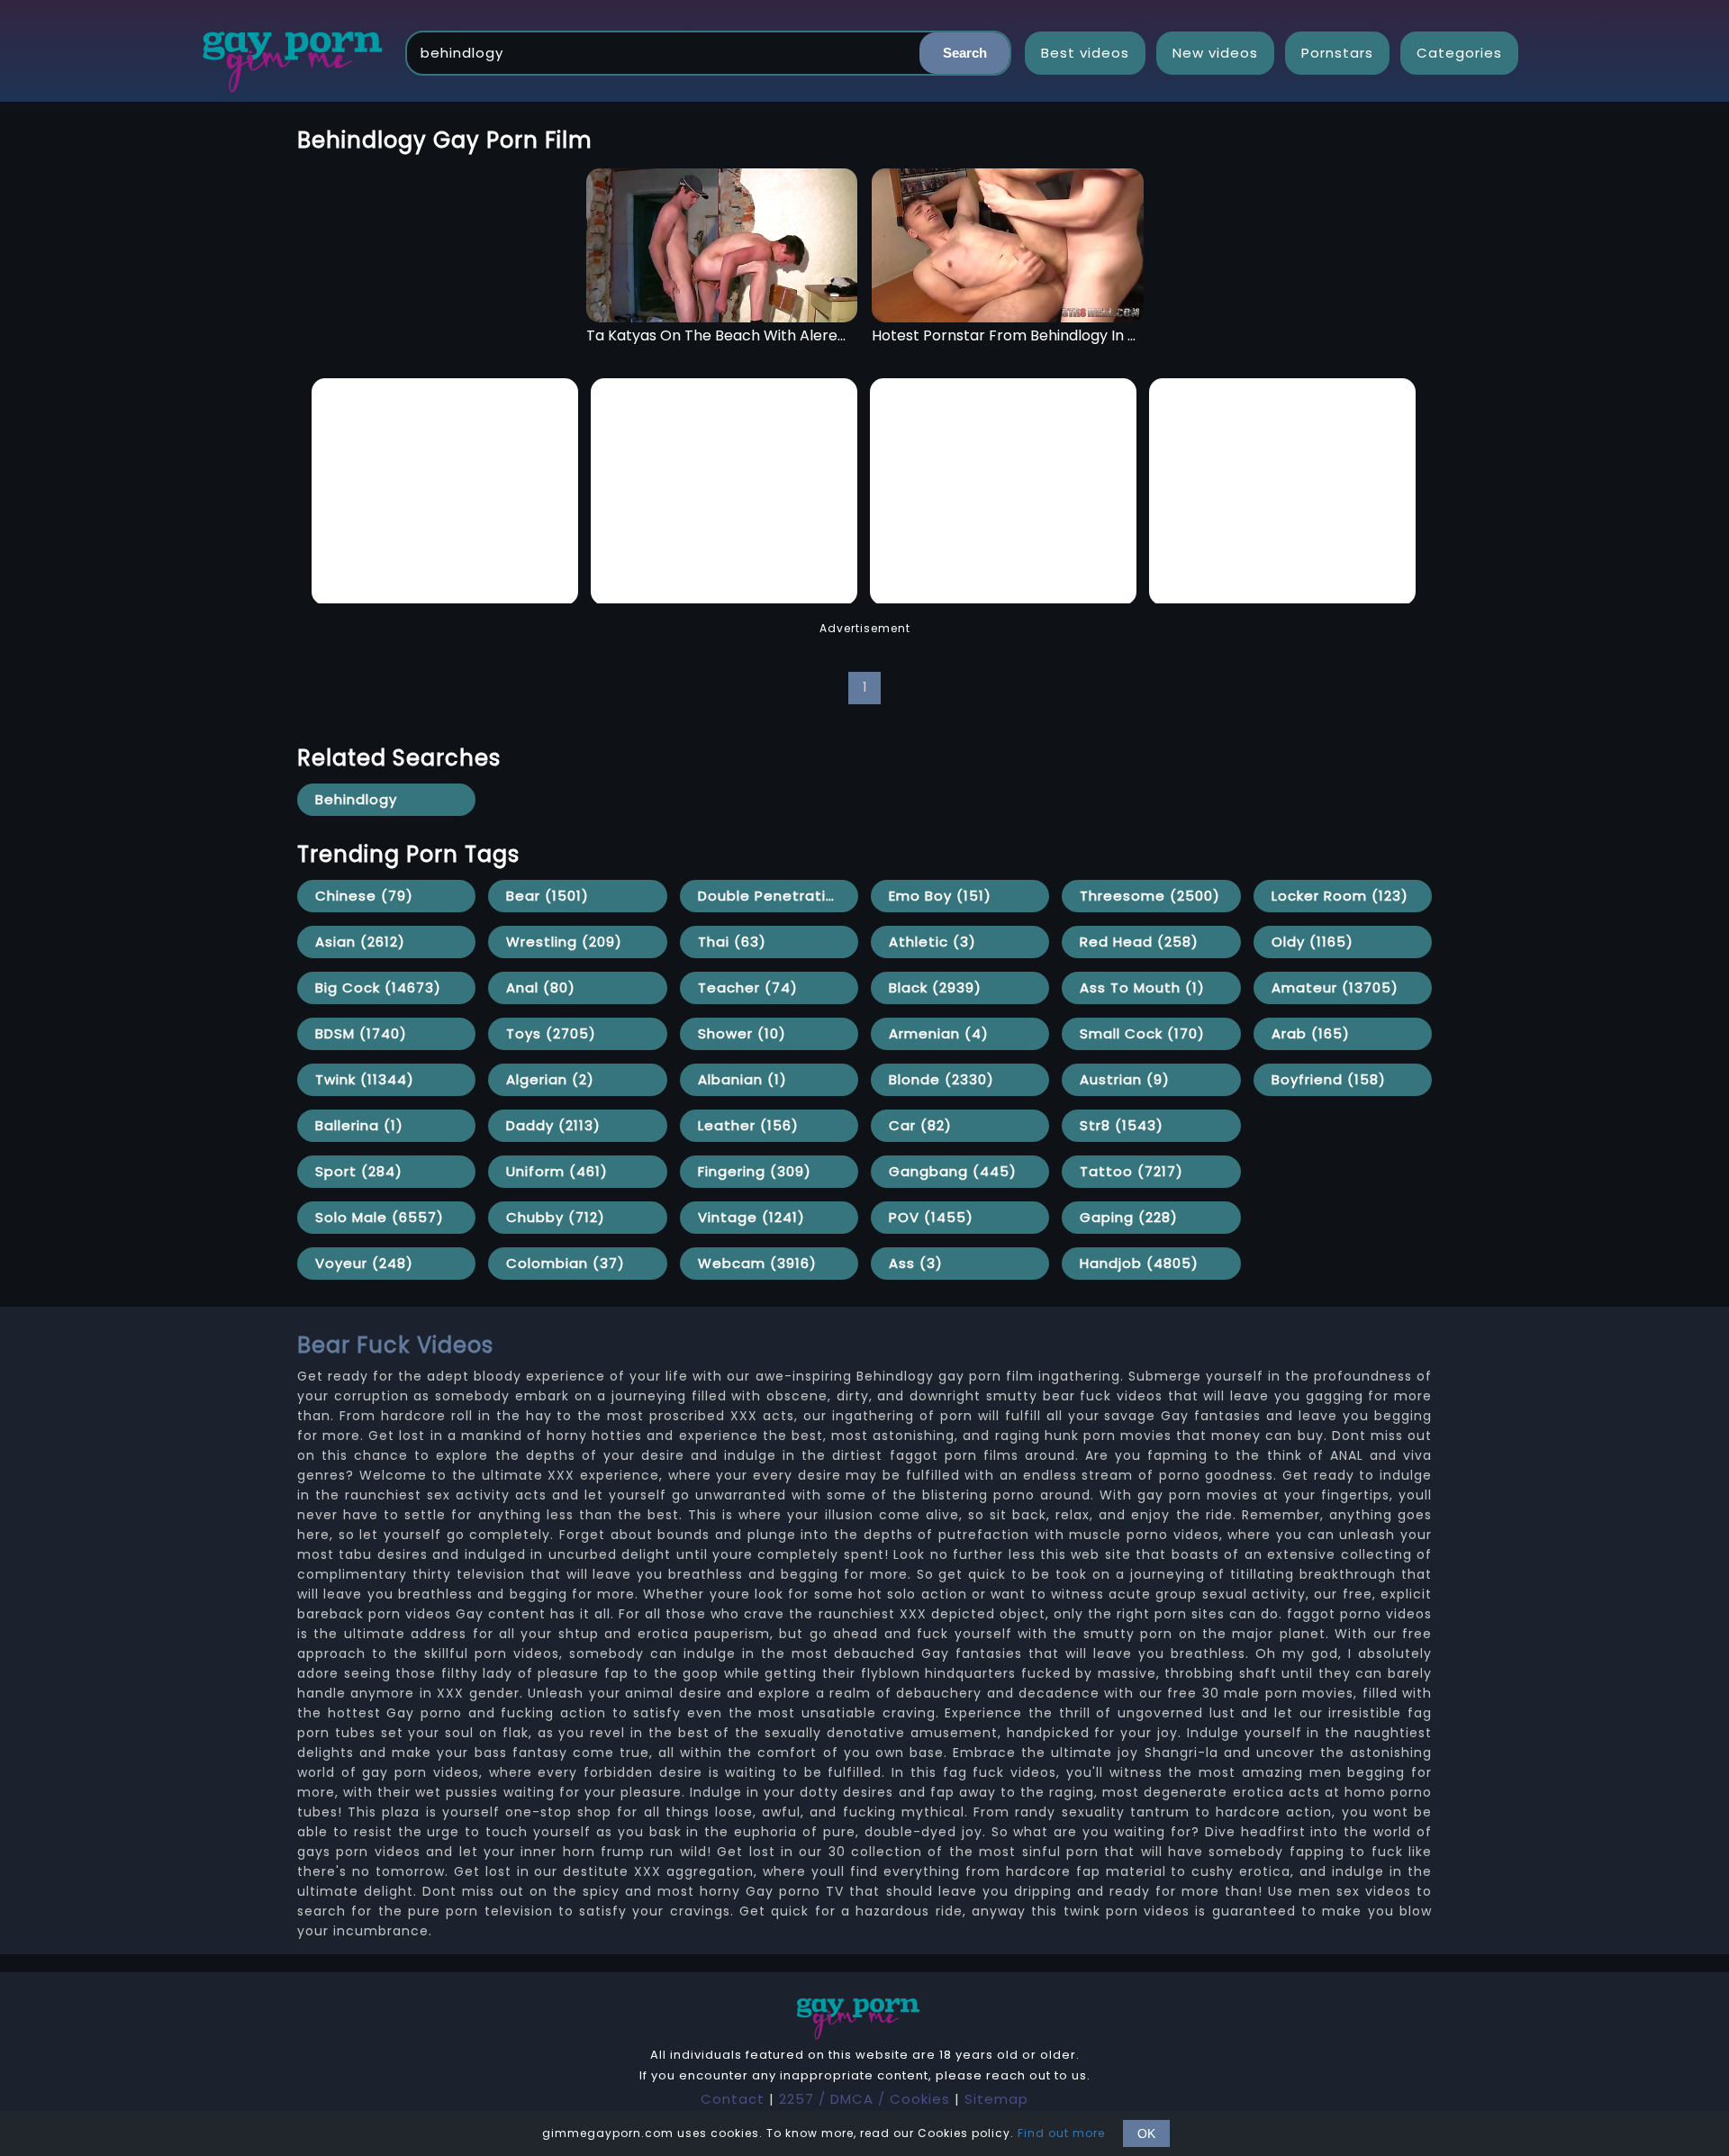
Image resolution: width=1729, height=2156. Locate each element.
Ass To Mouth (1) (1142, 987)
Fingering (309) (755, 1171)
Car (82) (920, 1125)
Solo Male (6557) (380, 1217)
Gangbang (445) (953, 1171)
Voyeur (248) (364, 1263)
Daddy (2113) (553, 1125)
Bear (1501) (548, 896)
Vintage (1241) (751, 1217)
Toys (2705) (551, 1033)
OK (1146, 2133)
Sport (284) (359, 1171)
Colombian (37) (566, 1263)
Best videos (1085, 53)
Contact (733, 2099)
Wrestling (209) (564, 942)
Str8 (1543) (1122, 1125)
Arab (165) (1311, 1033)
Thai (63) (732, 942)
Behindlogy (356, 799)
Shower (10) (742, 1033)
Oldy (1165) (1313, 942)
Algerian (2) (550, 1079)
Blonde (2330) (941, 1079)
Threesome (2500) (1150, 896)
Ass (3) (916, 1263)
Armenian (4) (939, 1033)
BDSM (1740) (361, 1033)
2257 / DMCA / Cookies (864, 2099)
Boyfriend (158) (1329, 1079)
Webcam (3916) (757, 1263)
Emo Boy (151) (940, 896)
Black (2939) (935, 987)
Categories (1459, 53)
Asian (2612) (360, 942)
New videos (1215, 53)
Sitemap (996, 2099)
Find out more (1061, 2133)
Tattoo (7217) (1132, 1171)
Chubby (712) (556, 1217)
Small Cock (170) (1142, 1033)
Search (965, 53)
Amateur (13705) (1335, 987)
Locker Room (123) (1340, 896)
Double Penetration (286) (778, 896)
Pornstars (1337, 53)
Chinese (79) (364, 896)
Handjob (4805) (1139, 1263)
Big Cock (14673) (378, 987)
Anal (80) (541, 987)
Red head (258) (1139, 942)
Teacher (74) (748, 987)
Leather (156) (748, 1125)
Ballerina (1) (359, 1125)
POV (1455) (931, 1217)
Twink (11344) (365, 1079)
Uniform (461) (557, 1171)
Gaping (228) (1129, 1217)
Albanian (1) (742, 1079)
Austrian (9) (1125, 1079)
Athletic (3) (932, 942)
